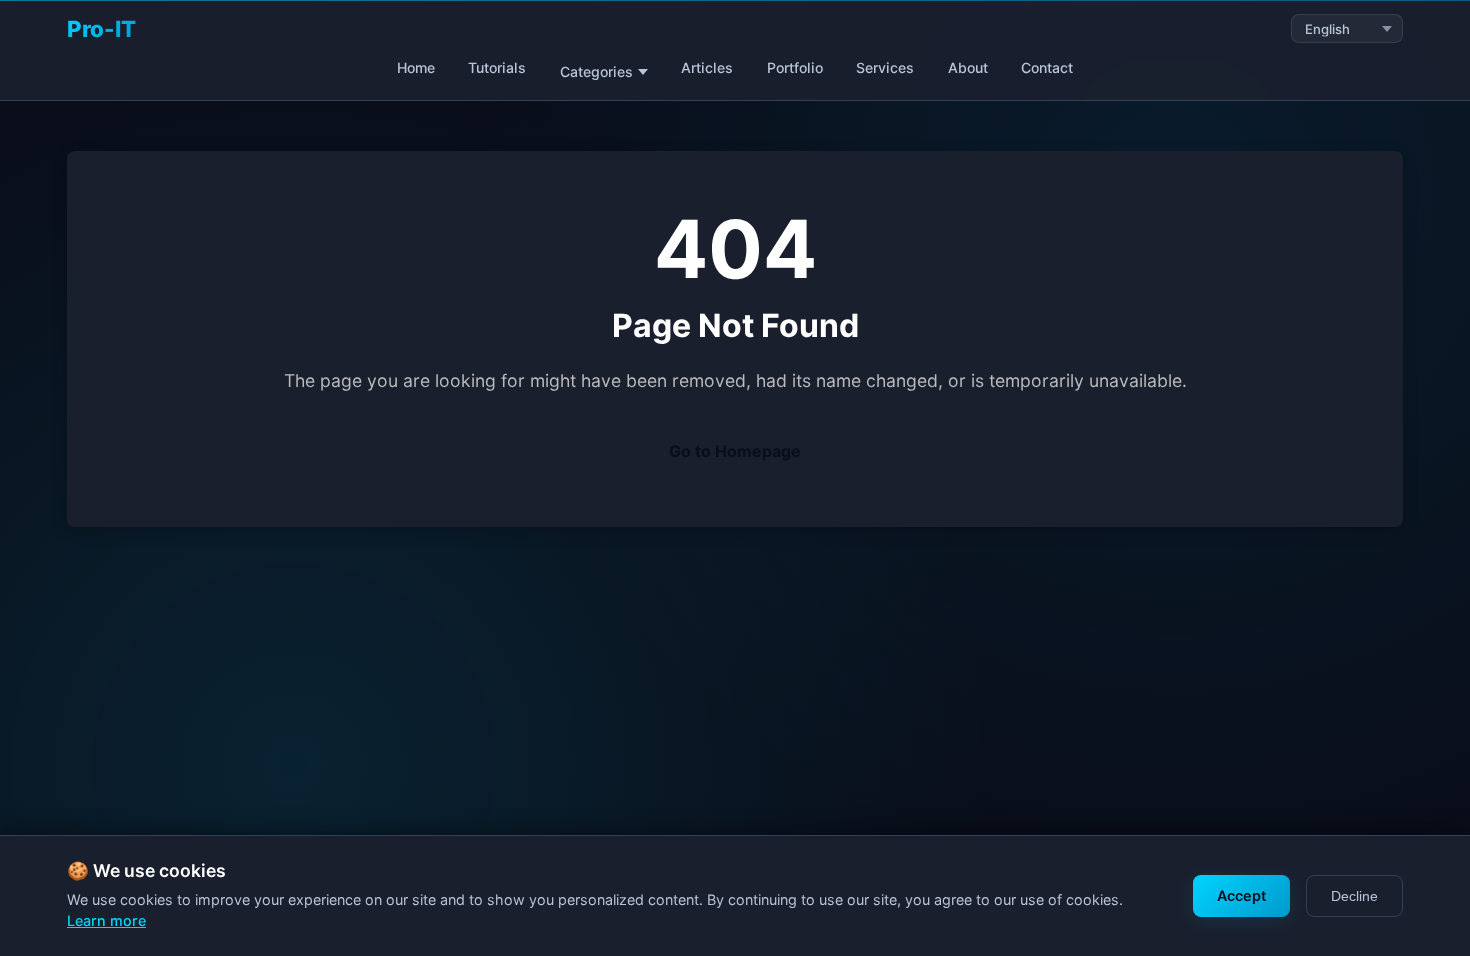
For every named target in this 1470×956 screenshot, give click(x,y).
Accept (1241, 895)
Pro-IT (101, 28)
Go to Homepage (735, 451)
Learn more (106, 920)
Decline (1354, 896)
